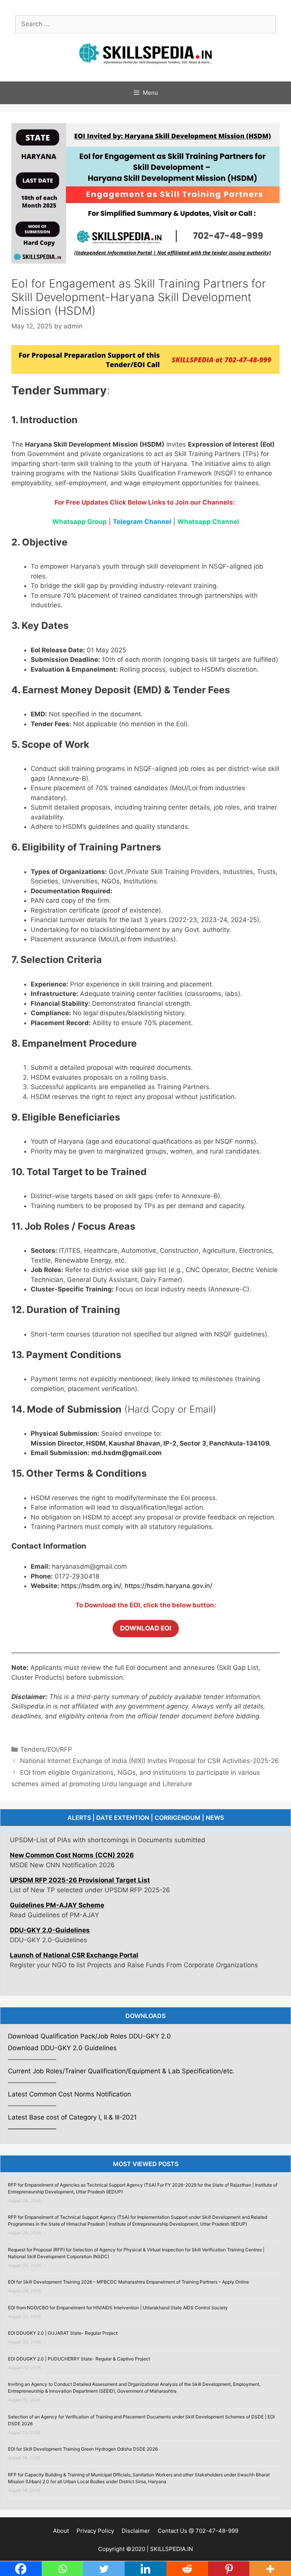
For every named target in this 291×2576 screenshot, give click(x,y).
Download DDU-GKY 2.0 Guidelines (62, 2048)
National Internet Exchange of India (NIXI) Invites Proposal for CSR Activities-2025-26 (149, 1761)
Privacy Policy (95, 2531)
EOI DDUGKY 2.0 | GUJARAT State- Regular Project (63, 2333)
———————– (32, 2129)
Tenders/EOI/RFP (46, 1749)
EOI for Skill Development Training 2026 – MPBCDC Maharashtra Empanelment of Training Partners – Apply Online (128, 2282)
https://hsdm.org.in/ (91, 1586)
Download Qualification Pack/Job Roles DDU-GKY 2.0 (89, 2036)
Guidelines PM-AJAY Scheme (57, 1876)
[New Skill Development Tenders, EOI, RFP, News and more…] (145, 53)
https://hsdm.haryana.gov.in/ (168, 1586)
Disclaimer (136, 2531)
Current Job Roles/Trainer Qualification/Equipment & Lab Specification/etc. (121, 2071)
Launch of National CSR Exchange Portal (74, 1926)
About (61, 2531)
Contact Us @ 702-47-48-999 (198, 2531)
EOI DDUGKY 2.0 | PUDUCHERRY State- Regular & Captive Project (79, 2359)
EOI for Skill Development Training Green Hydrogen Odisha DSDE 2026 (83, 2449)
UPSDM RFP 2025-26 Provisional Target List (80, 1851)
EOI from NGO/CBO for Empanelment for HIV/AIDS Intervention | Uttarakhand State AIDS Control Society (118, 2308)
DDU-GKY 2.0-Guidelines (50, 1901)
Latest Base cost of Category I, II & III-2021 (72, 2117)
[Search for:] (145, 24)
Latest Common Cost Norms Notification (70, 2094)
